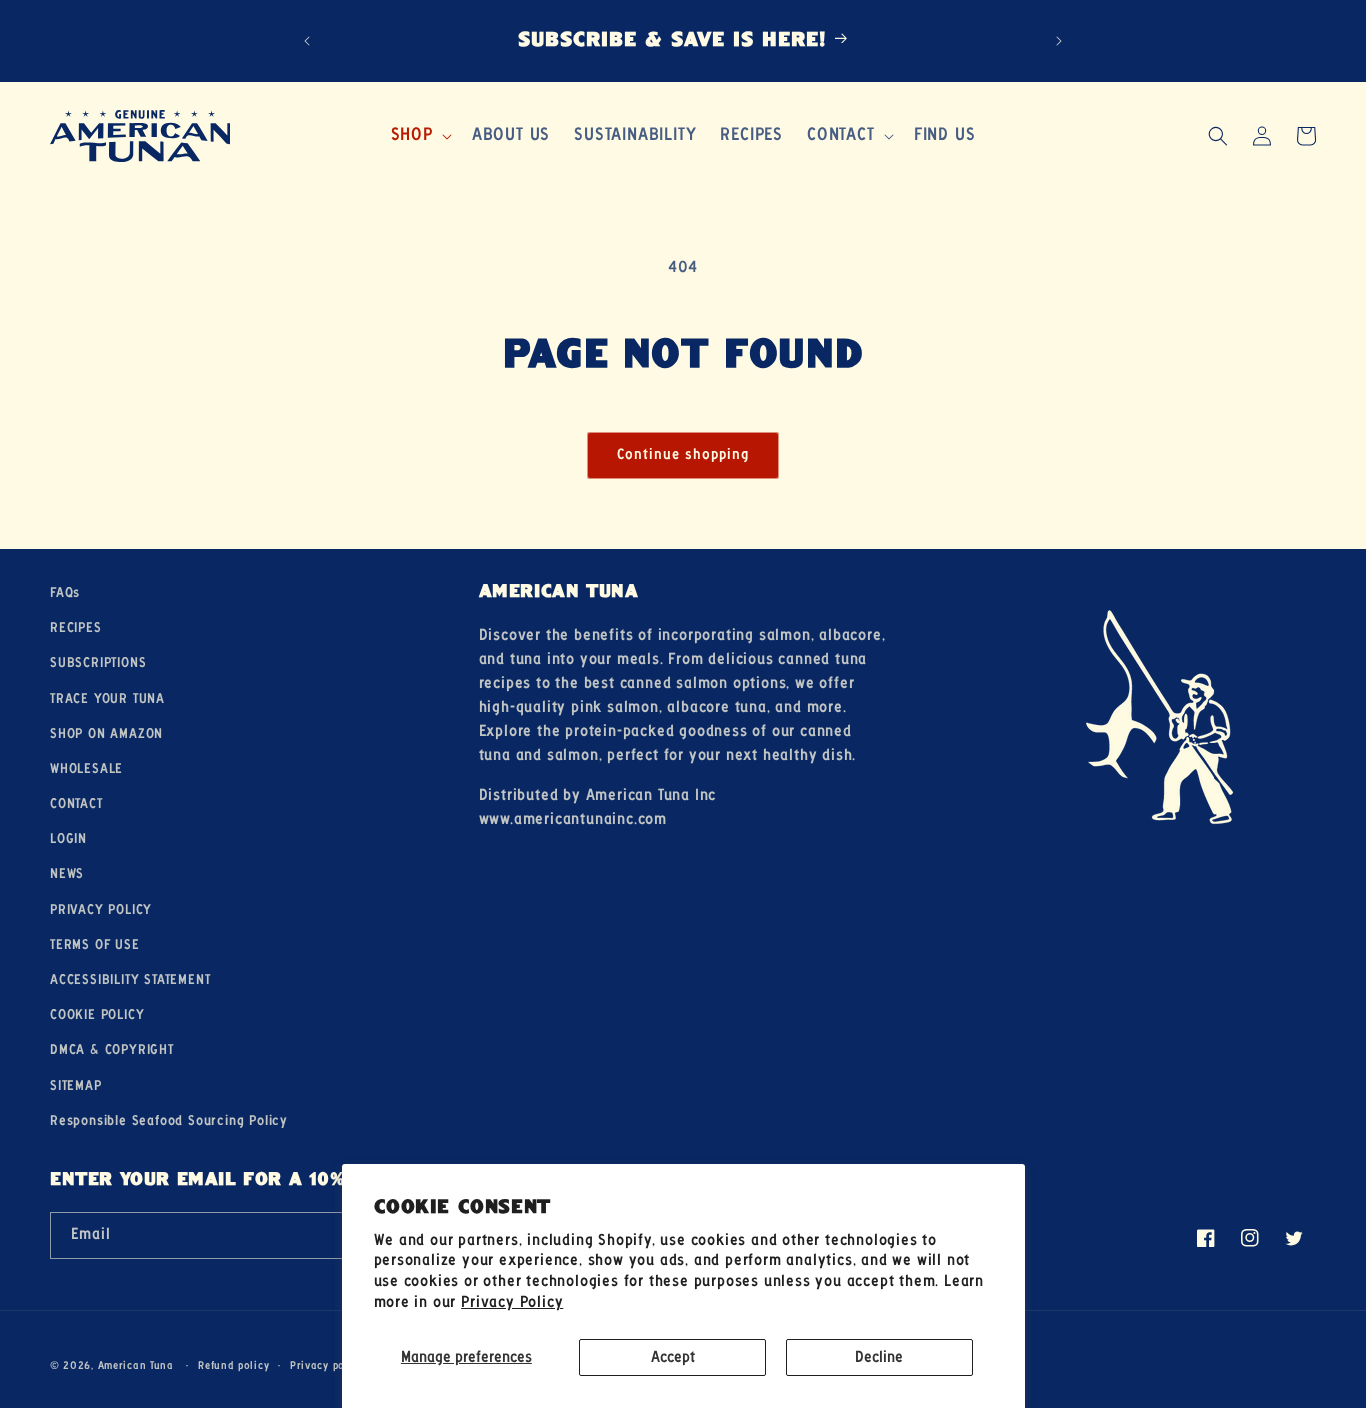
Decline (879, 1357)
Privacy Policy (512, 1302)
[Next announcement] (1059, 41)
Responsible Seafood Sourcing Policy (169, 1121)
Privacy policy (327, 1365)
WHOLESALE (86, 769)
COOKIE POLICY (97, 1015)
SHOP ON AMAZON (106, 734)
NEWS (67, 875)
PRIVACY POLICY (101, 910)
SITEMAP (76, 1086)
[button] (419, 135)
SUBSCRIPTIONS (98, 664)
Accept (673, 1357)
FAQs (65, 593)
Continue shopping (683, 455)
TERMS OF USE (95, 945)
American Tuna (136, 1366)
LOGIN (68, 840)
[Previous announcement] (307, 41)
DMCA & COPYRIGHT (112, 1051)
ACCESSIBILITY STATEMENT (130, 980)
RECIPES (76, 628)
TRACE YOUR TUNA (107, 699)
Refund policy (233, 1365)
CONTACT (76, 804)
